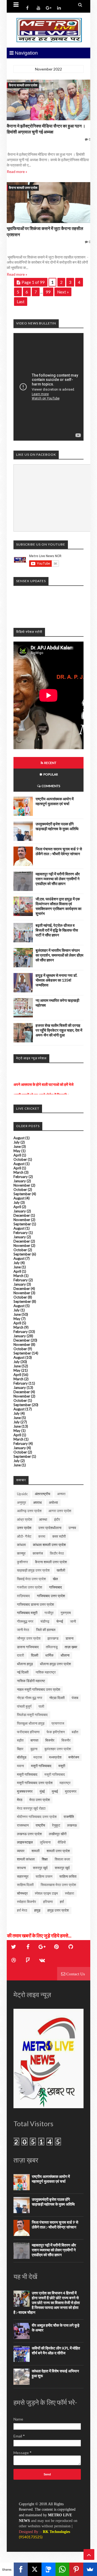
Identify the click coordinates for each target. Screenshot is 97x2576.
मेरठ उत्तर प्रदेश (40, 1800)
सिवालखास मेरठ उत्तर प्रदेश (58, 1885)
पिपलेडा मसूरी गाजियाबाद (32, 1715)
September (22, 1194)
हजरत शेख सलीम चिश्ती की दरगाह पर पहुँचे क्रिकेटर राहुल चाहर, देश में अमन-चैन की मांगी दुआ (59, 1030)
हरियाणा (48, 1902)
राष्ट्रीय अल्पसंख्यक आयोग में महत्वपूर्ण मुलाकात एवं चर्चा (55, 801)
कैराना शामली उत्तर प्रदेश (23, 85)
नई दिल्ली (23, 1672)
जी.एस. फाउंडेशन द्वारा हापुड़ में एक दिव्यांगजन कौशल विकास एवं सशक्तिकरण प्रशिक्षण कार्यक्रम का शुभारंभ (58, 906)
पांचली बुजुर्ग (24, 1706)
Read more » (17, 171)
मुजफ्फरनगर (25, 1791)
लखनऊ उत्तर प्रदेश (29, 1834)
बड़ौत (20, 1740)
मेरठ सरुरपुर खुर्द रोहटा (31, 1808)
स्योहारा (70, 1893)
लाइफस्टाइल (25, 1842)
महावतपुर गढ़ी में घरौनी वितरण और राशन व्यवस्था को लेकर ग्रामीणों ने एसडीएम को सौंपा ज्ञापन (58, 879)
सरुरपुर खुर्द (40, 1868)
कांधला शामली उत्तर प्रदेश (49, 1545)
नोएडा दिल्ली (57, 1698)
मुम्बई (55, 1791)
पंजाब (75, 1698)
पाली (41, 1706)
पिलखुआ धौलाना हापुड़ (31, 1723)
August (19, 1138)
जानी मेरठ (23, 1630)
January (20, 1181)
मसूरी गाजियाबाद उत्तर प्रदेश (35, 1783)
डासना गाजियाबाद (28, 1647)
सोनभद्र (22, 1893)
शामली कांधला (26, 1859)
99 (48, 292)
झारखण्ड (53, 1638)
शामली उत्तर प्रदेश (58, 1851)
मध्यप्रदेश (55, 1757)
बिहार (20, 1749)
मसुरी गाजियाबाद (41, 1766)
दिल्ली (35, 1655)
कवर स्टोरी (59, 1536)
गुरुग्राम (66, 1613)
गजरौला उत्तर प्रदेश (30, 1587)
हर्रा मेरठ (22, 1910)
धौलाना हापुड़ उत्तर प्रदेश (55, 1664)
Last (21, 302)
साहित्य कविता (68, 1876)
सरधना (21, 1868)
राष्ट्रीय (40, 1825)
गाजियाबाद (56, 1587)
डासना (70, 1638)
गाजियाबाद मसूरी (27, 1613)
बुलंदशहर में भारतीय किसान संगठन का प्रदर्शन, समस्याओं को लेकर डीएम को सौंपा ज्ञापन (59, 955)
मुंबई (42, 1791)
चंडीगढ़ (45, 1621)
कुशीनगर (22, 1562)
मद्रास (38, 1757)
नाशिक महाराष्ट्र (46, 1672)
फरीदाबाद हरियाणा (28, 1732)
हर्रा (62, 1902)
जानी (73, 1621)
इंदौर (57, 1519)
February (21, 1177)
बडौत (75, 1732)
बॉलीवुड (22, 1757)
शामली (36, 1851)
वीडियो (62, 1842)
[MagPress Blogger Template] (48, 30)
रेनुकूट (56, 1825)
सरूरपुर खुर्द (62, 1868)
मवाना (20, 1766)
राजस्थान (23, 1825)
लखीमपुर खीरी (58, 1834)
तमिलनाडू (52, 1647)
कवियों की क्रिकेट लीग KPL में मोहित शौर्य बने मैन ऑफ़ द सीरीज (56, 2350)
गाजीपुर (49, 1613)
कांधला (21, 1545)
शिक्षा (45, 1859)
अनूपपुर (22, 1502)
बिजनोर (50, 1740)
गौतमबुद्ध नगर (25, 1621)
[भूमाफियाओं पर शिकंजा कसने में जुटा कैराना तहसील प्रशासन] (48, 203)
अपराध (37, 1502)
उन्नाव (72, 1528)
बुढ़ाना (34, 1749)
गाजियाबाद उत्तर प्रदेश (51, 1596)
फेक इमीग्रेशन (56, 1732)
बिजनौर (66, 1740)
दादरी (20, 1655)
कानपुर (21, 1553)
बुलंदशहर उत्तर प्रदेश (58, 1749)
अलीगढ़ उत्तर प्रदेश (29, 1511)
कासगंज (38, 1553)
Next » (63, 292)
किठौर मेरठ (57, 1553)
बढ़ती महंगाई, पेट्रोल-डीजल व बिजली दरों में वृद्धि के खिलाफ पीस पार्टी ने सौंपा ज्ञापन (57, 930)
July (17, 1142)
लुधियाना (45, 1842)
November (22, 1185)
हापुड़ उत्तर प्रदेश (58, 1910)
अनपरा (61, 1494)
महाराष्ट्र (65, 1783)
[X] (35, 2569)
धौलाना (65, 1655)
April (17, 1155)
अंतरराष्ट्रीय (42, 1494)
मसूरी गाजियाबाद (27, 1774)
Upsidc (22, 1494)
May (17, 1151)
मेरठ (20, 1800)
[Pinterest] (76, 2569)
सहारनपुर (23, 1876)
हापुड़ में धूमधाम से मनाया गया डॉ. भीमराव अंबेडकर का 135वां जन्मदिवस (56, 980)
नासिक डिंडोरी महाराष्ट (31, 1681)
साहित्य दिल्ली (25, 1885)
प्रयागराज (58, 1723)
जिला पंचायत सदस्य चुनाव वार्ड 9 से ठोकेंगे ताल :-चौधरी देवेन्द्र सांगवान (59, 851)
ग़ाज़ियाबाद (23, 1596)
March (18, 1172)
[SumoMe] (90, 2569)
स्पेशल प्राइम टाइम (46, 1893)
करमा (42, 1536)
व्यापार (21, 1851)
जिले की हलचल (46, 1630)
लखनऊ (72, 1825)
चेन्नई (60, 1621)
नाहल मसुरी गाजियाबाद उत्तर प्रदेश (39, 1689)
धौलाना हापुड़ (25, 1664)
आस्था (43, 1519)
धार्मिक (49, 1655)
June (17, 1147)
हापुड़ (37, 1910)
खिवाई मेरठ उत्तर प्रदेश (31, 1579)
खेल (55, 1579)
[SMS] (48, 2569)
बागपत (34, 1740)
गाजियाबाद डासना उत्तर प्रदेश (35, 1604)
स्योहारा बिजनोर (27, 1902)
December (22, 1215)
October (20, 1159)
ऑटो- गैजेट (24, 1536)
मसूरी (62, 1766)
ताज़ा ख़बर (71, 1647)
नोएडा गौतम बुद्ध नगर (30, 1698)
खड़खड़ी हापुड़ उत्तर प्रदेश (33, 1570)
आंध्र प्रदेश (25, 1519)
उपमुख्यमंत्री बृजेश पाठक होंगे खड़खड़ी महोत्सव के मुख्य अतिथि (57, 826)
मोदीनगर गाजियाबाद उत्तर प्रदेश (37, 1817)
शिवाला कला (62, 1859)
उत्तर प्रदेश (24, 1528)
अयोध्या (53, 1502)
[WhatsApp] (62, 2569)
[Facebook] (21, 2569)
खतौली (61, 1570)
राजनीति (69, 1817)
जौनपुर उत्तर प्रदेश (29, 1638)
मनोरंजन (74, 1757)
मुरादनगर (71, 1791)
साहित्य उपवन (44, 1876)
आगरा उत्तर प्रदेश (60, 1511)
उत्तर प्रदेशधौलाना (50, 1528)
